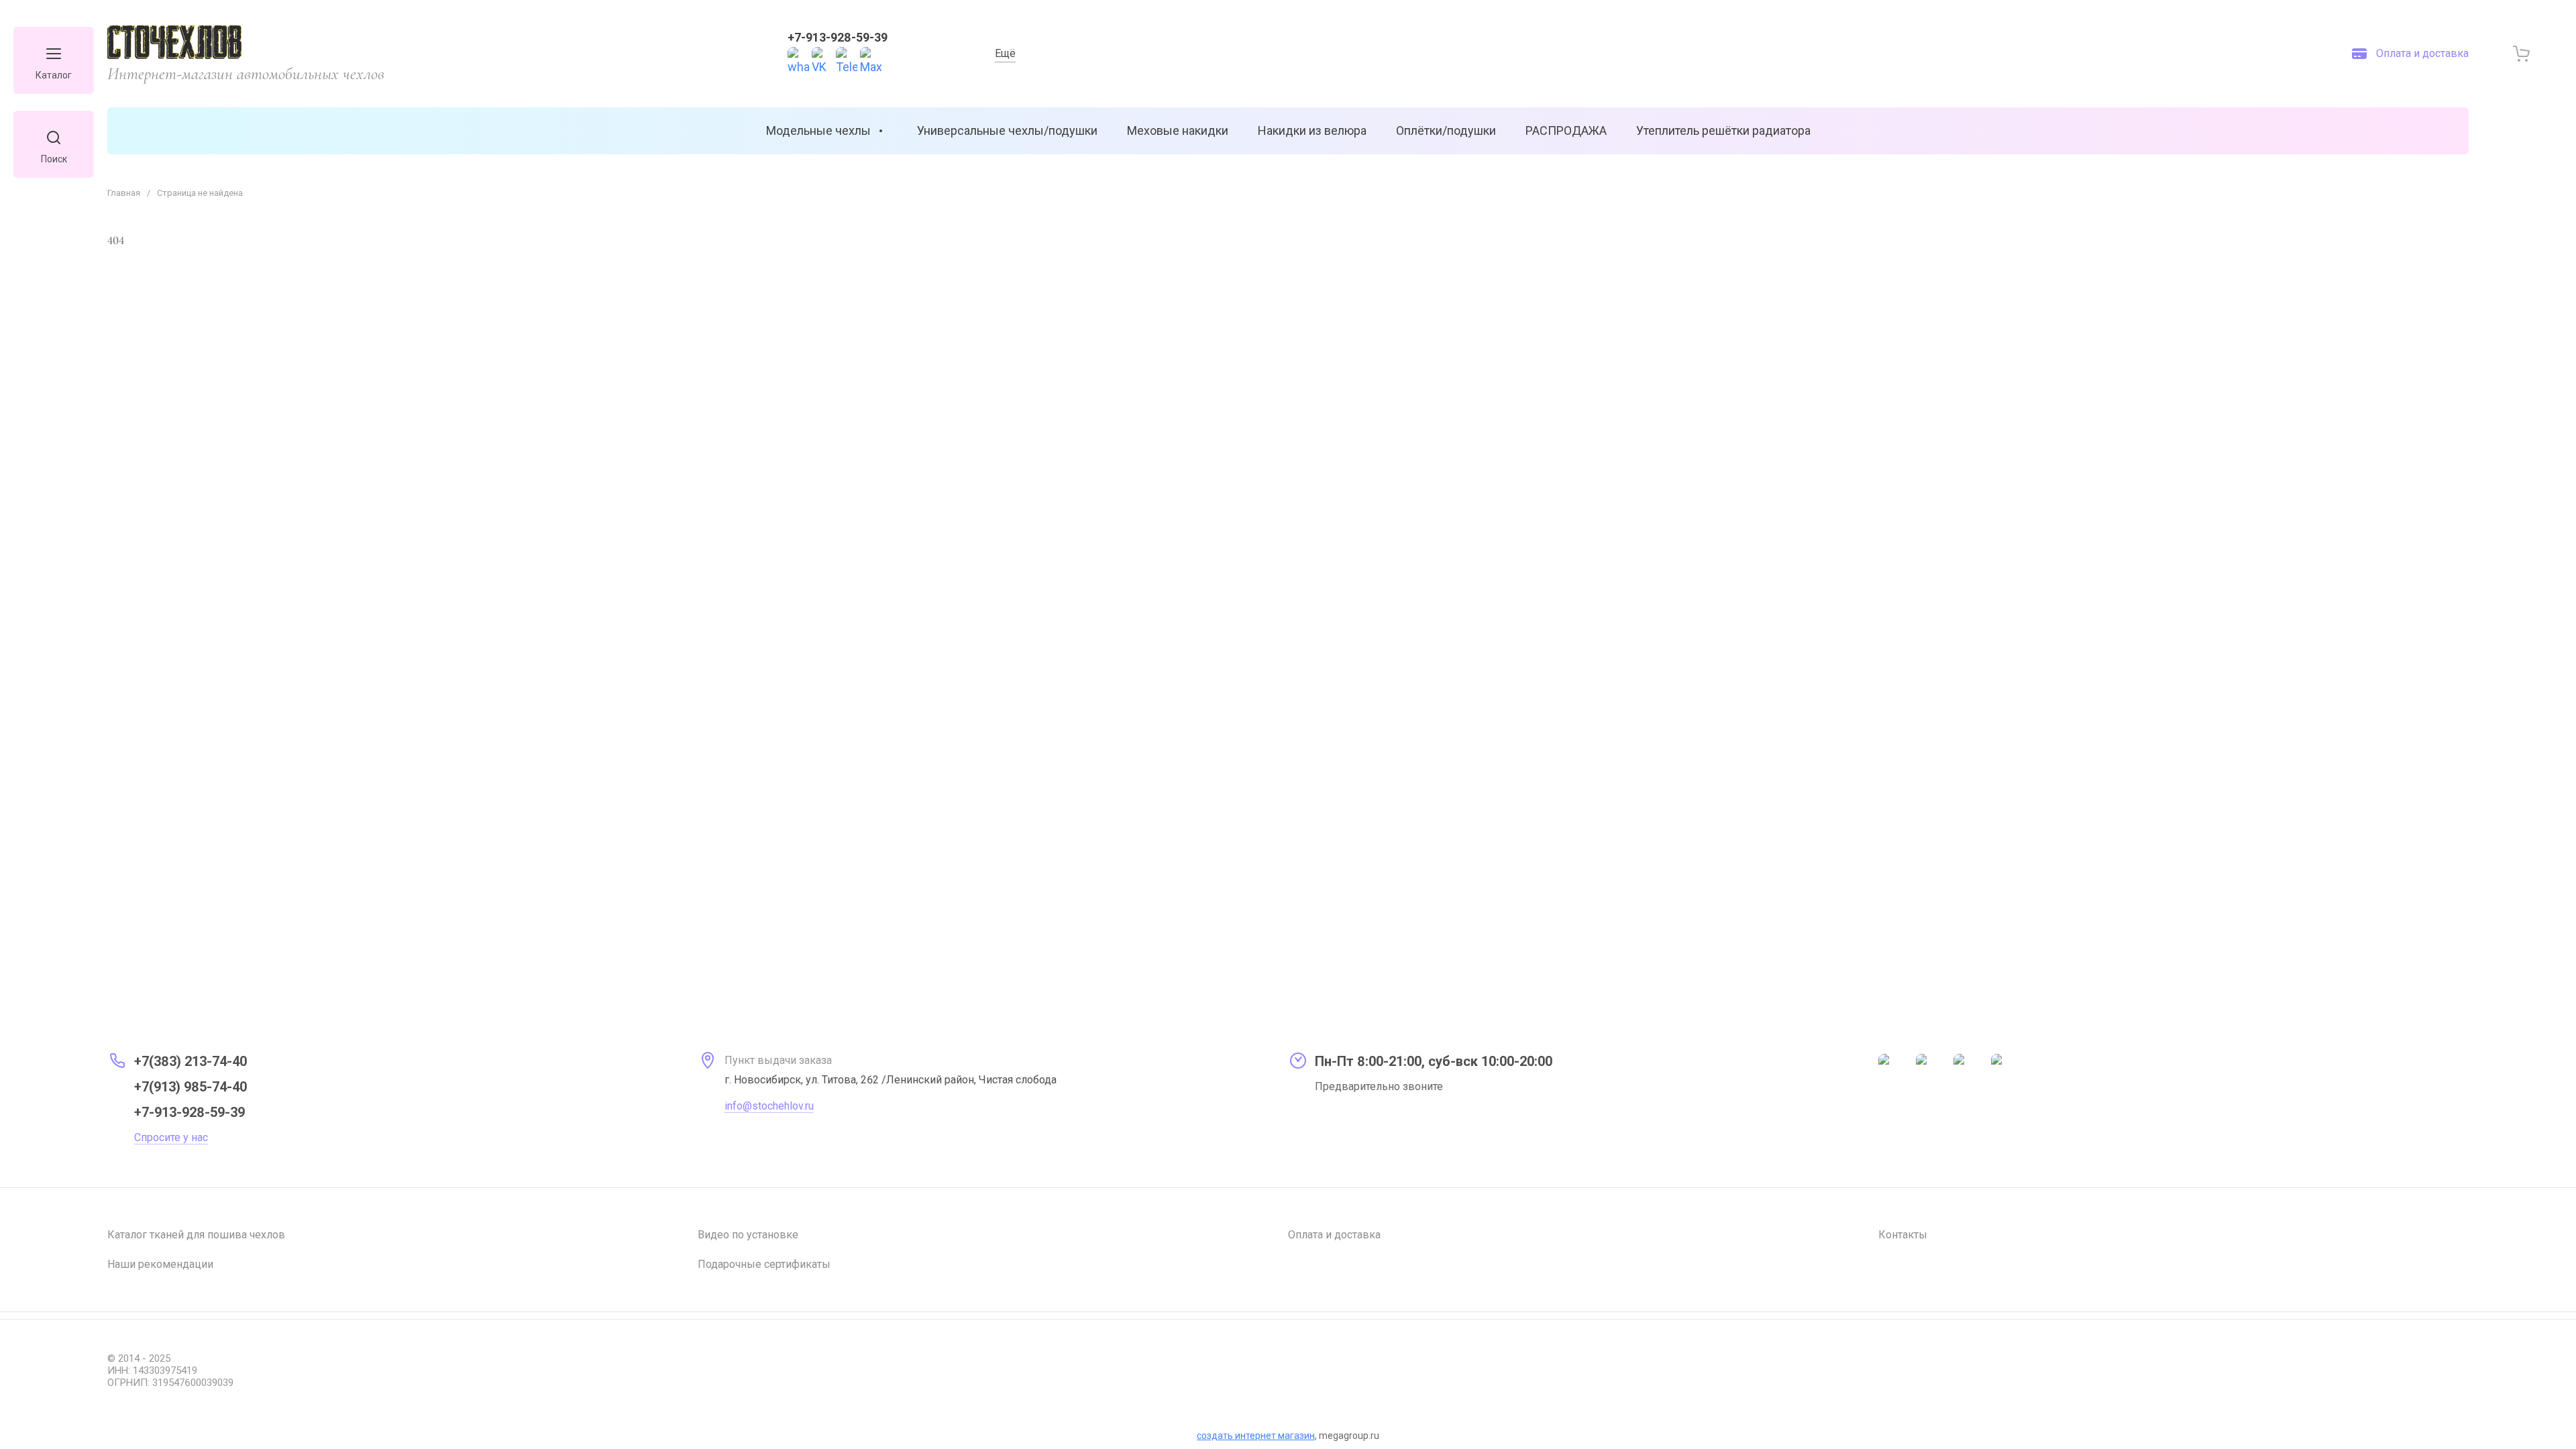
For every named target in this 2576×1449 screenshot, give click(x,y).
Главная (124, 193)
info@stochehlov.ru (769, 1106)
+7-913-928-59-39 (838, 37)
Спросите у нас (171, 1137)
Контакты (1903, 1235)
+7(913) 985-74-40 (191, 1087)
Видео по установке (748, 1235)
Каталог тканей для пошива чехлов (196, 1235)
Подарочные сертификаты (764, 1264)
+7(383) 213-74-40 (191, 1061)
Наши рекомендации (160, 1264)
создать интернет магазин (1256, 1436)
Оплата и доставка (1334, 1235)
